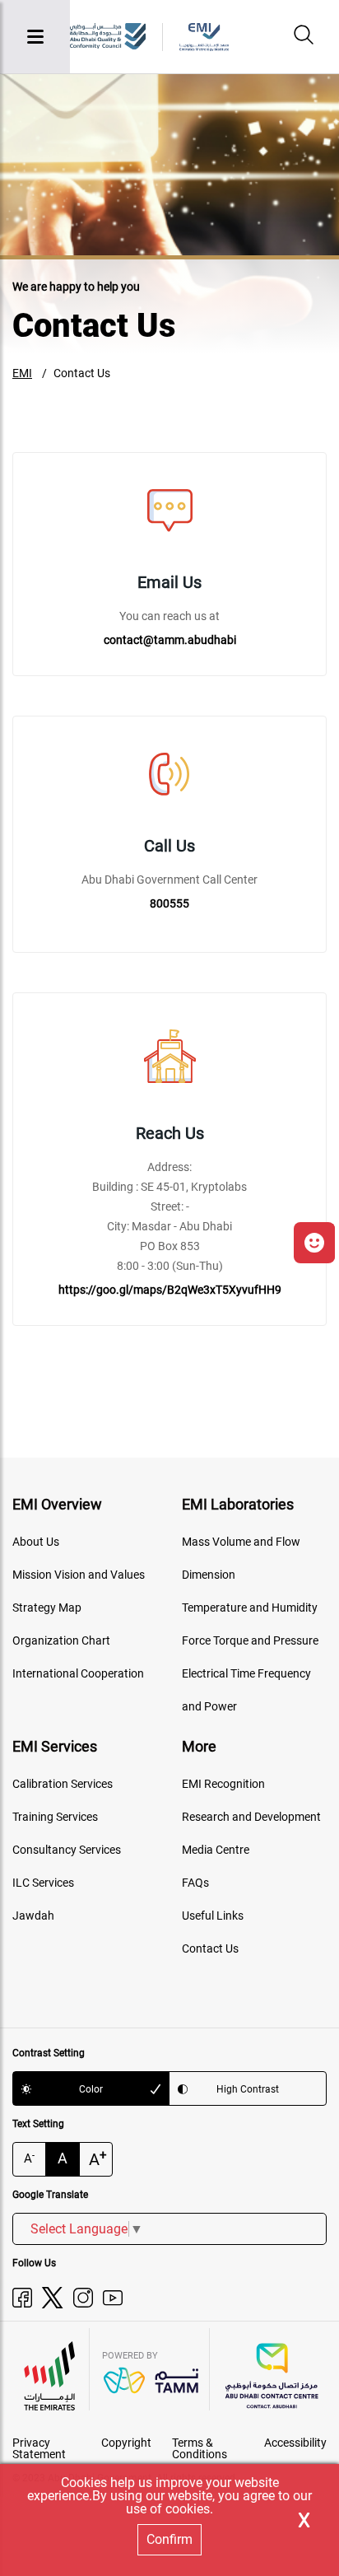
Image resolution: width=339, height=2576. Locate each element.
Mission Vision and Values (79, 1575)
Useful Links (213, 1916)
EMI (22, 373)
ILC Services (43, 1883)
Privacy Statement (39, 2448)
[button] (314, 1243)
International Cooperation (78, 1673)
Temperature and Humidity (250, 1608)
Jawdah (33, 1916)
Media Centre (216, 1850)
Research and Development (251, 1817)
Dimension (209, 1575)
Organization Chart (61, 1640)
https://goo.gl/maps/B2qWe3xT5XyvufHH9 (170, 1290)
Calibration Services (63, 1784)
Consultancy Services (67, 1850)
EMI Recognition (223, 1784)
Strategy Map (47, 1608)
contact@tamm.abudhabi (170, 640)
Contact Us (82, 373)
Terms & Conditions (200, 2448)
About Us (36, 1542)
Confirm (169, 2539)
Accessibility (295, 2443)
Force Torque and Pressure (250, 1640)
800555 (169, 903)
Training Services (55, 1817)
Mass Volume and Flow (241, 1542)
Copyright (126, 2443)
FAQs (195, 1883)
